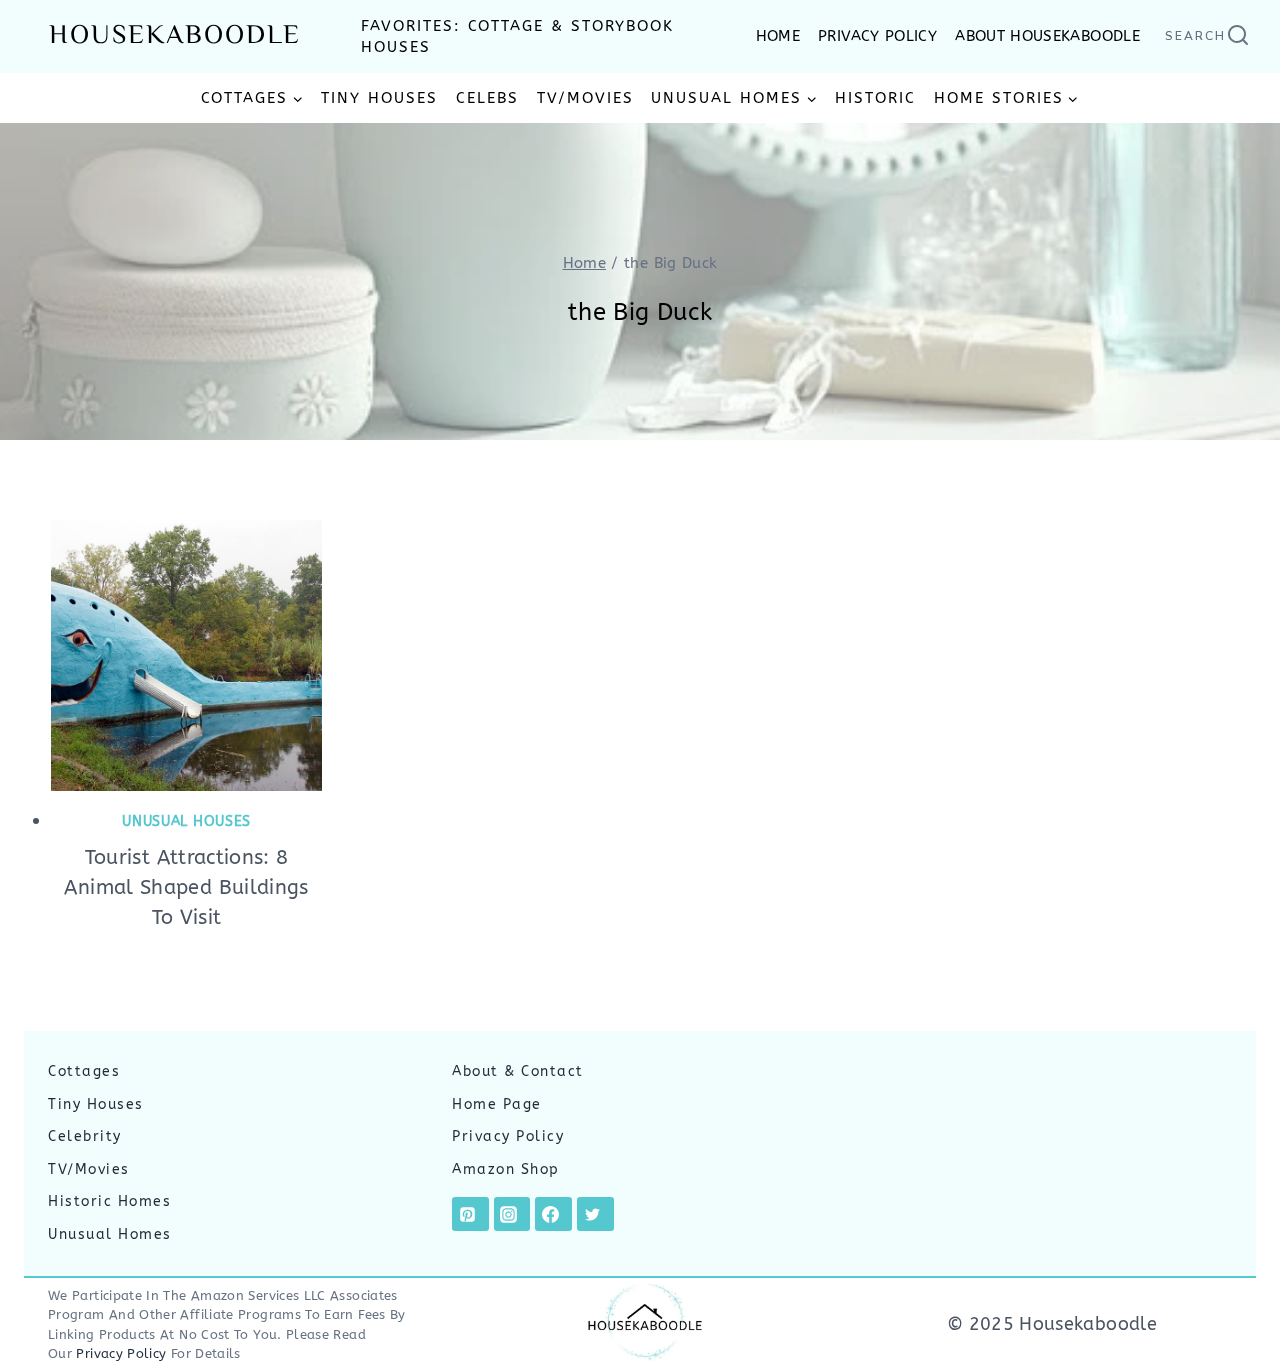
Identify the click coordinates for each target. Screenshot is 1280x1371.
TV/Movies (585, 98)
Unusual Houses (186, 821)
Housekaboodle (175, 36)
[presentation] (186, 655)
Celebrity (85, 1136)
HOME (778, 36)
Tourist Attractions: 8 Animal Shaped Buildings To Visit (186, 887)
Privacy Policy (508, 1136)
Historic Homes (109, 1201)
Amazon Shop (506, 1169)
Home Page (497, 1104)
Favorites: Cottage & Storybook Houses (517, 36)
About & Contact (518, 1071)
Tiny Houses (379, 98)
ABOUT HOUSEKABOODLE (1047, 36)
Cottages (84, 1071)
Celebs (487, 98)
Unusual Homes (110, 1234)
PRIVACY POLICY (877, 36)
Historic (875, 98)
